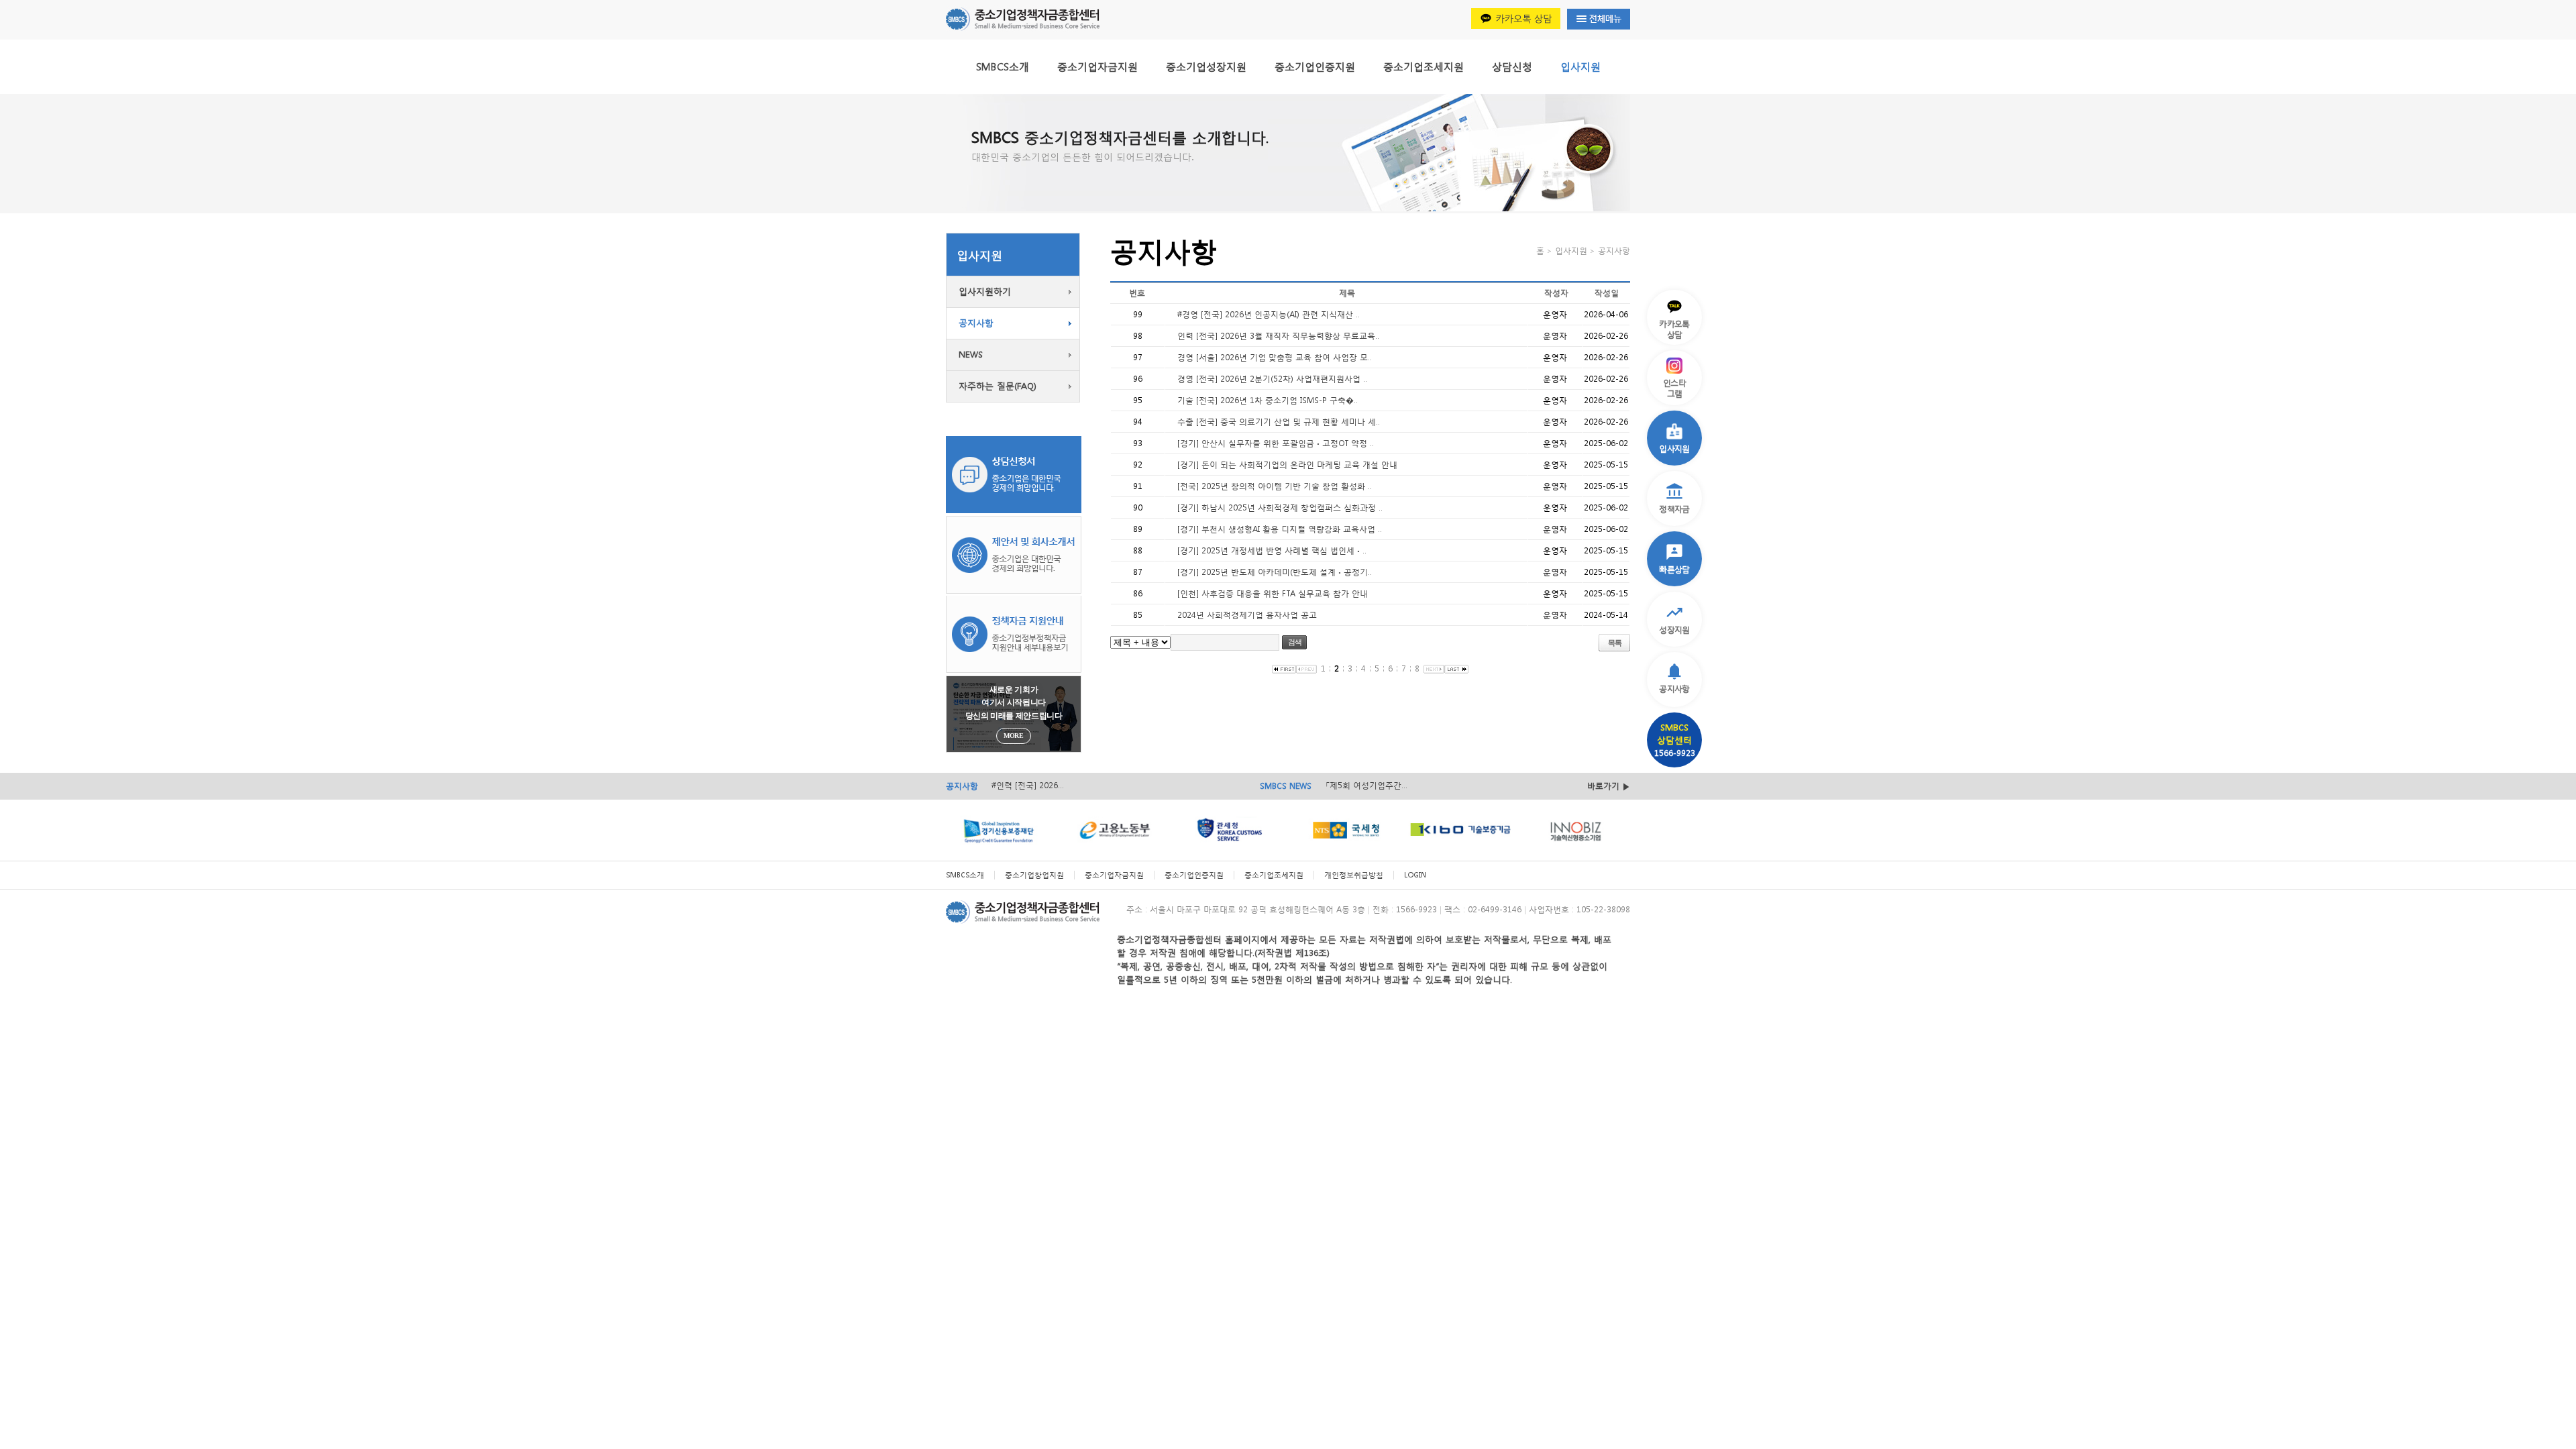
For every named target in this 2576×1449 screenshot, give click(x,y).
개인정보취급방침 (1354, 875)
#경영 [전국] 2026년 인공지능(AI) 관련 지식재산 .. (1269, 314)
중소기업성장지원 (1206, 66)
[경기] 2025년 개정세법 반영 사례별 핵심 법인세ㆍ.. (1272, 550)
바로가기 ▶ (1609, 786)
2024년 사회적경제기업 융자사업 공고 (1247, 615)
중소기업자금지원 (1097, 66)
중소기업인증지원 (1315, 66)
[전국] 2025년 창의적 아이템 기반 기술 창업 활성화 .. (1275, 486)
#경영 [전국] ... (1018, 785)
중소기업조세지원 (1424, 66)
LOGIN (1415, 875)
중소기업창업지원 (1034, 875)
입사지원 (1580, 66)
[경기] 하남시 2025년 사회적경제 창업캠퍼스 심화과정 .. (1280, 507)
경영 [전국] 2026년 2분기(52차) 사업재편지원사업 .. (1272, 379)
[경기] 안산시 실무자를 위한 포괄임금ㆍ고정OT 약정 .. (1276, 443)
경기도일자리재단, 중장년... (1375, 785)
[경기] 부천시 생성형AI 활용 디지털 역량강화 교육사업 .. (1280, 529)
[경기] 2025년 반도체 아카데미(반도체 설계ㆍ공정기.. (1275, 572)
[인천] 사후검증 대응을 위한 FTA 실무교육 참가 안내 (1273, 593)
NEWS (971, 355)
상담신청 (1512, 66)
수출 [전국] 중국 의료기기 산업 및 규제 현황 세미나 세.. (1279, 422)
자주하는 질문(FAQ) (998, 386)
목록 (1615, 643)
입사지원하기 (985, 291)
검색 (1295, 642)
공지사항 (976, 323)
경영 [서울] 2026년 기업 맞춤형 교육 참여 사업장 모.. (1275, 357)
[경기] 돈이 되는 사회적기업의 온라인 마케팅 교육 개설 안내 (1287, 465)
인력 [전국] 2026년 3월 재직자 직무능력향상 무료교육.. (1278, 336)
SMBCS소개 (1003, 66)
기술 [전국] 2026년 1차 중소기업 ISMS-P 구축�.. (1268, 400)
